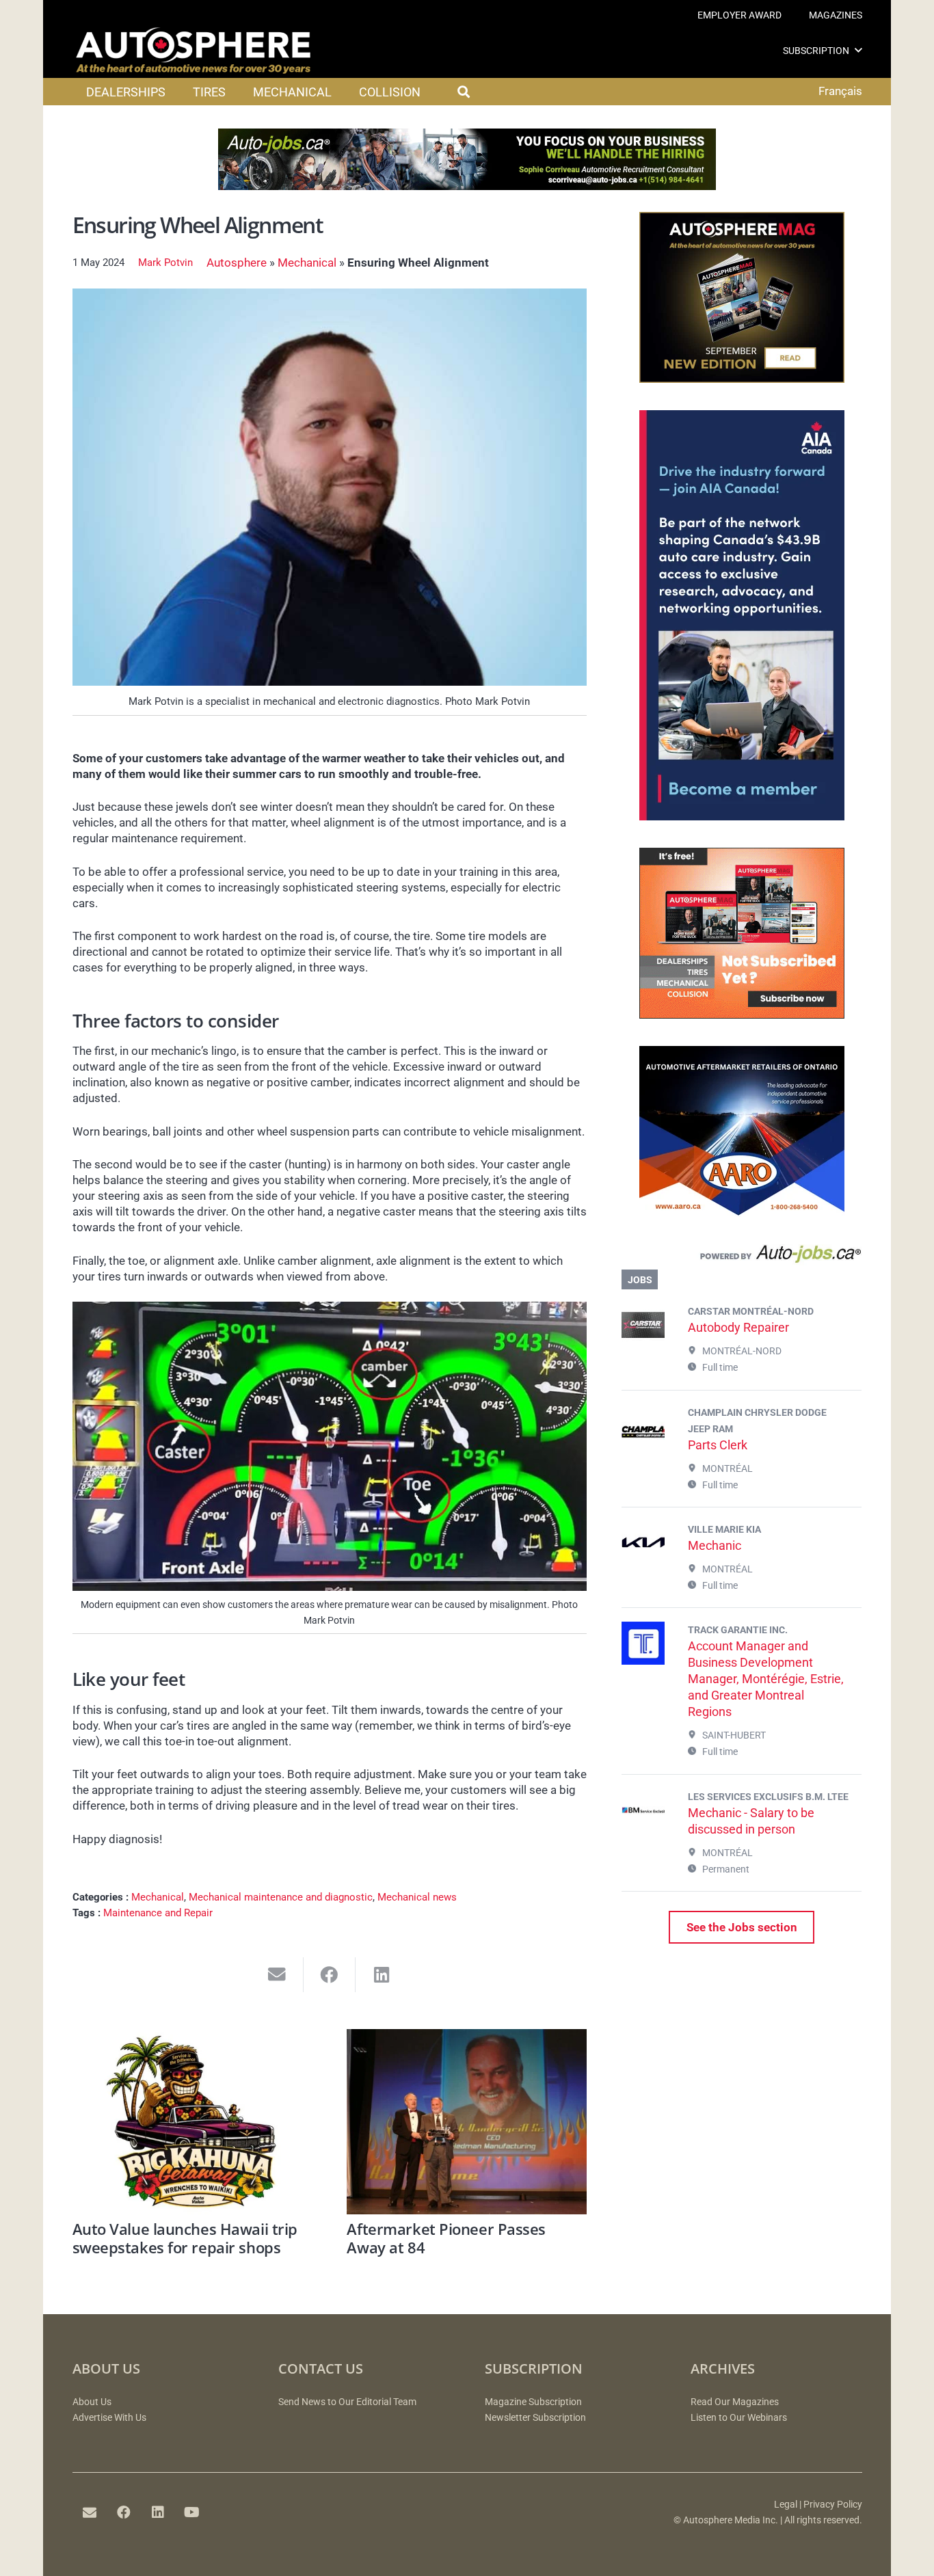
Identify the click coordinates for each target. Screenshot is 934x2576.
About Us (92, 2402)
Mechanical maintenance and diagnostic (281, 1897)
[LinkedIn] (158, 2512)
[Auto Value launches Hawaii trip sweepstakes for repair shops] (192, 2122)
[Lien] (742, 1257)
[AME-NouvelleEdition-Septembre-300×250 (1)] (742, 379)
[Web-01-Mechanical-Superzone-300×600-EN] (742, 816)
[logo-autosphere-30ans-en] (194, 51)
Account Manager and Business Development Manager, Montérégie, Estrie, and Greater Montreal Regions (766, 1679)
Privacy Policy (833, 2505)
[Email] (90, 2512)
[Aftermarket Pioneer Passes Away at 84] (467, 2122)
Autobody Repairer (738, 1327)
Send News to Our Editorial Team (347, 2402)
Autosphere (237, 263)
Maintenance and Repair (158, 1913)
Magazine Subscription (533, 2402)
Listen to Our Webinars (739, 2418)
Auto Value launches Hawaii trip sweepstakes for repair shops (185, 2238)
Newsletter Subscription (535, 2418)
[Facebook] (124, 2512)
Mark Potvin (165, 263)
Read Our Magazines (735, 2402)
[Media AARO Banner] (742, 1213)
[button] (858, 50)
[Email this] (277, 1975)
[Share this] (330, 1975)
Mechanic (715, 1545)
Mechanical (307, 263)
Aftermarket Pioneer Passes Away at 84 (446, 2238)
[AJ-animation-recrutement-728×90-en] (467, 186)
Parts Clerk (718, 1445)
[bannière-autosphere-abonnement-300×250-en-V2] (742, 1015)
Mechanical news (417, 1897)
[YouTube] (192, 2512)
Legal (786, 2505)
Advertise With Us (109, 2418)
